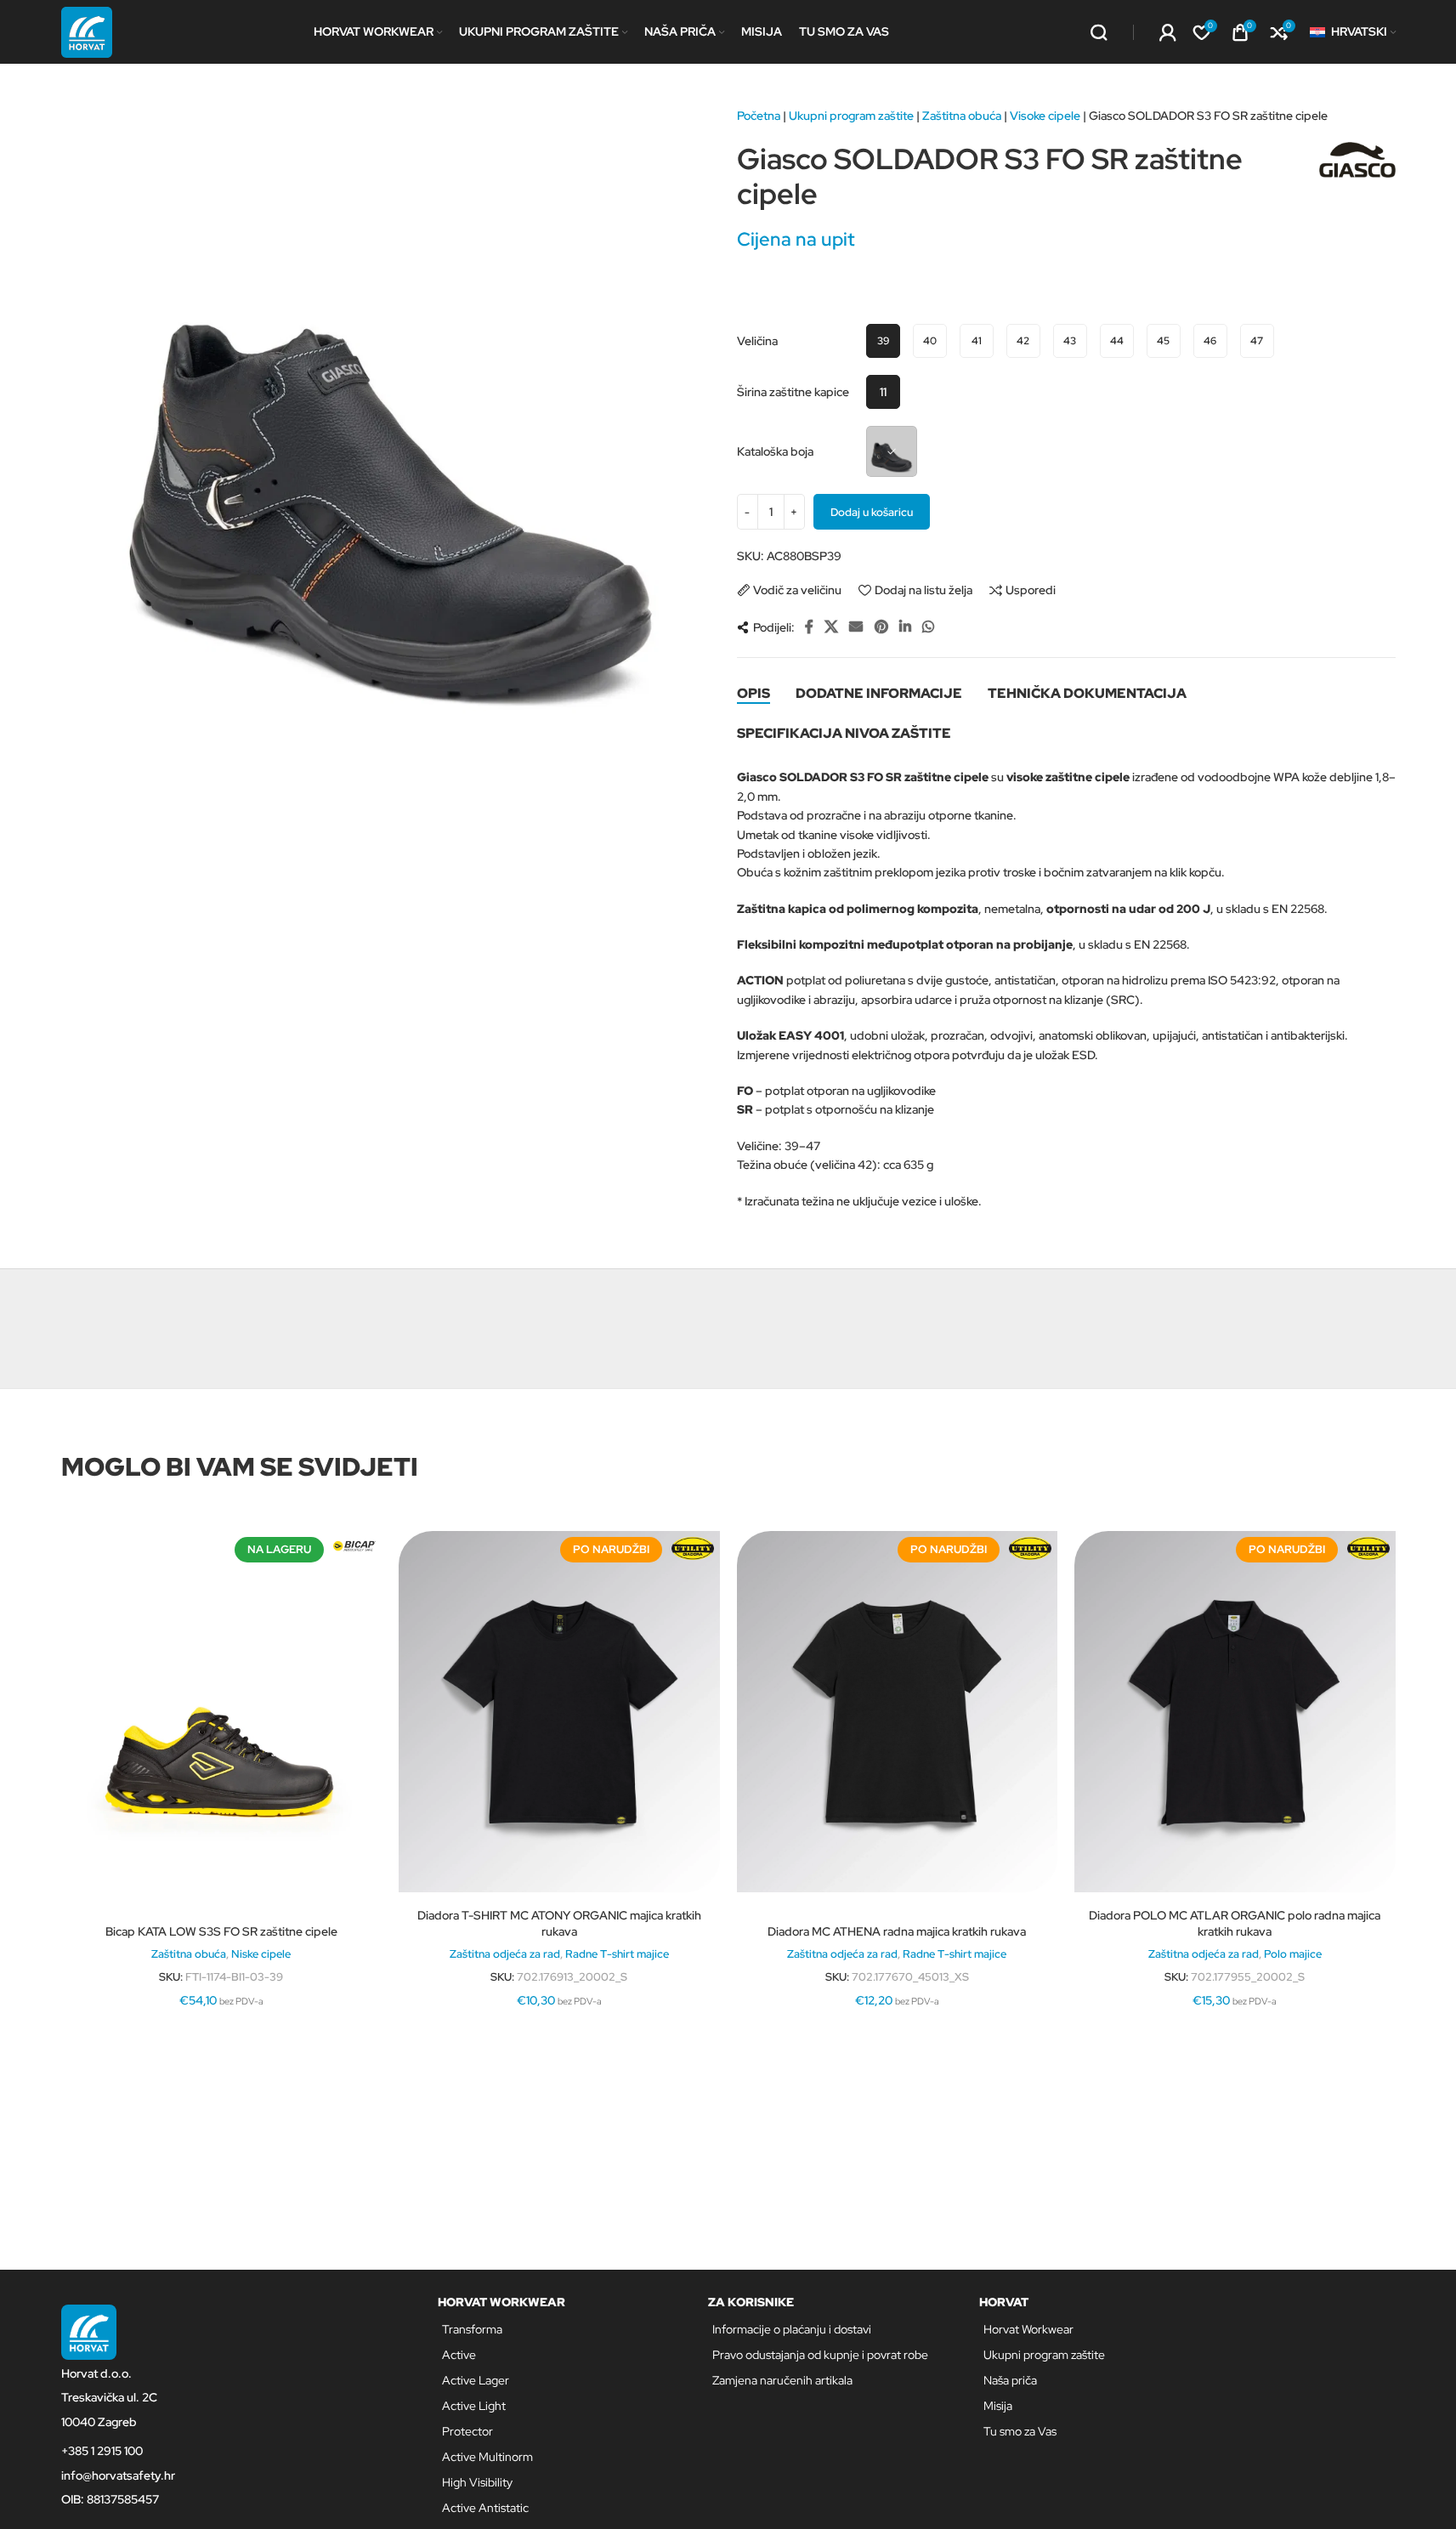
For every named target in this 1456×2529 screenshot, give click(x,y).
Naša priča (1010, 2380)
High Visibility (477, 2482)
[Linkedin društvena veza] (905, 627)
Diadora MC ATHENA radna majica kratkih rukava (897, 1931)
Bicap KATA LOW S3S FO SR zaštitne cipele (221, 1931)
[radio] (883, 341)
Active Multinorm (487, 2457)
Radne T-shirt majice (617, 1953)
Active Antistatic (485, 2508)
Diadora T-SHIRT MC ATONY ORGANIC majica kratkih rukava (559, 1924)
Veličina (757, 341)
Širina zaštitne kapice (793, 392)
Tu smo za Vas (1020, 2431)
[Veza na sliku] (89, 2331)
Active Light (474, 2406)
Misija (998, 2406)
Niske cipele (261, 1953)
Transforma (472, 2329)
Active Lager (476, 2380)
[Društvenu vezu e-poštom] (856, 627)
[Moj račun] (1168, 32)
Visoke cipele (1045, 116)
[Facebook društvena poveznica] (809, 627)
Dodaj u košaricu (872, 512)
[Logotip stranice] (87, 31)
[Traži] (1099, 32)
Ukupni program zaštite (851, 116)
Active (459, 2355)
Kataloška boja (775, 451)
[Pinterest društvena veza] (881, 627)
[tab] (753, 693)
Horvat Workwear (1028, 2329)
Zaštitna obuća (962, 116)
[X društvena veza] (832, 627)
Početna (759, 116)
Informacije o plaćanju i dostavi (792, 2329)
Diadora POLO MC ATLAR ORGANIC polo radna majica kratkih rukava (1235, 1924)
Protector (467, 2431)
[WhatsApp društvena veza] (929, 627)
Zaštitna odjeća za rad (505, 1953)
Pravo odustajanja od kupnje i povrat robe (820, 2355)
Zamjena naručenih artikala (782, 2380)
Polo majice (1293, 1953)
